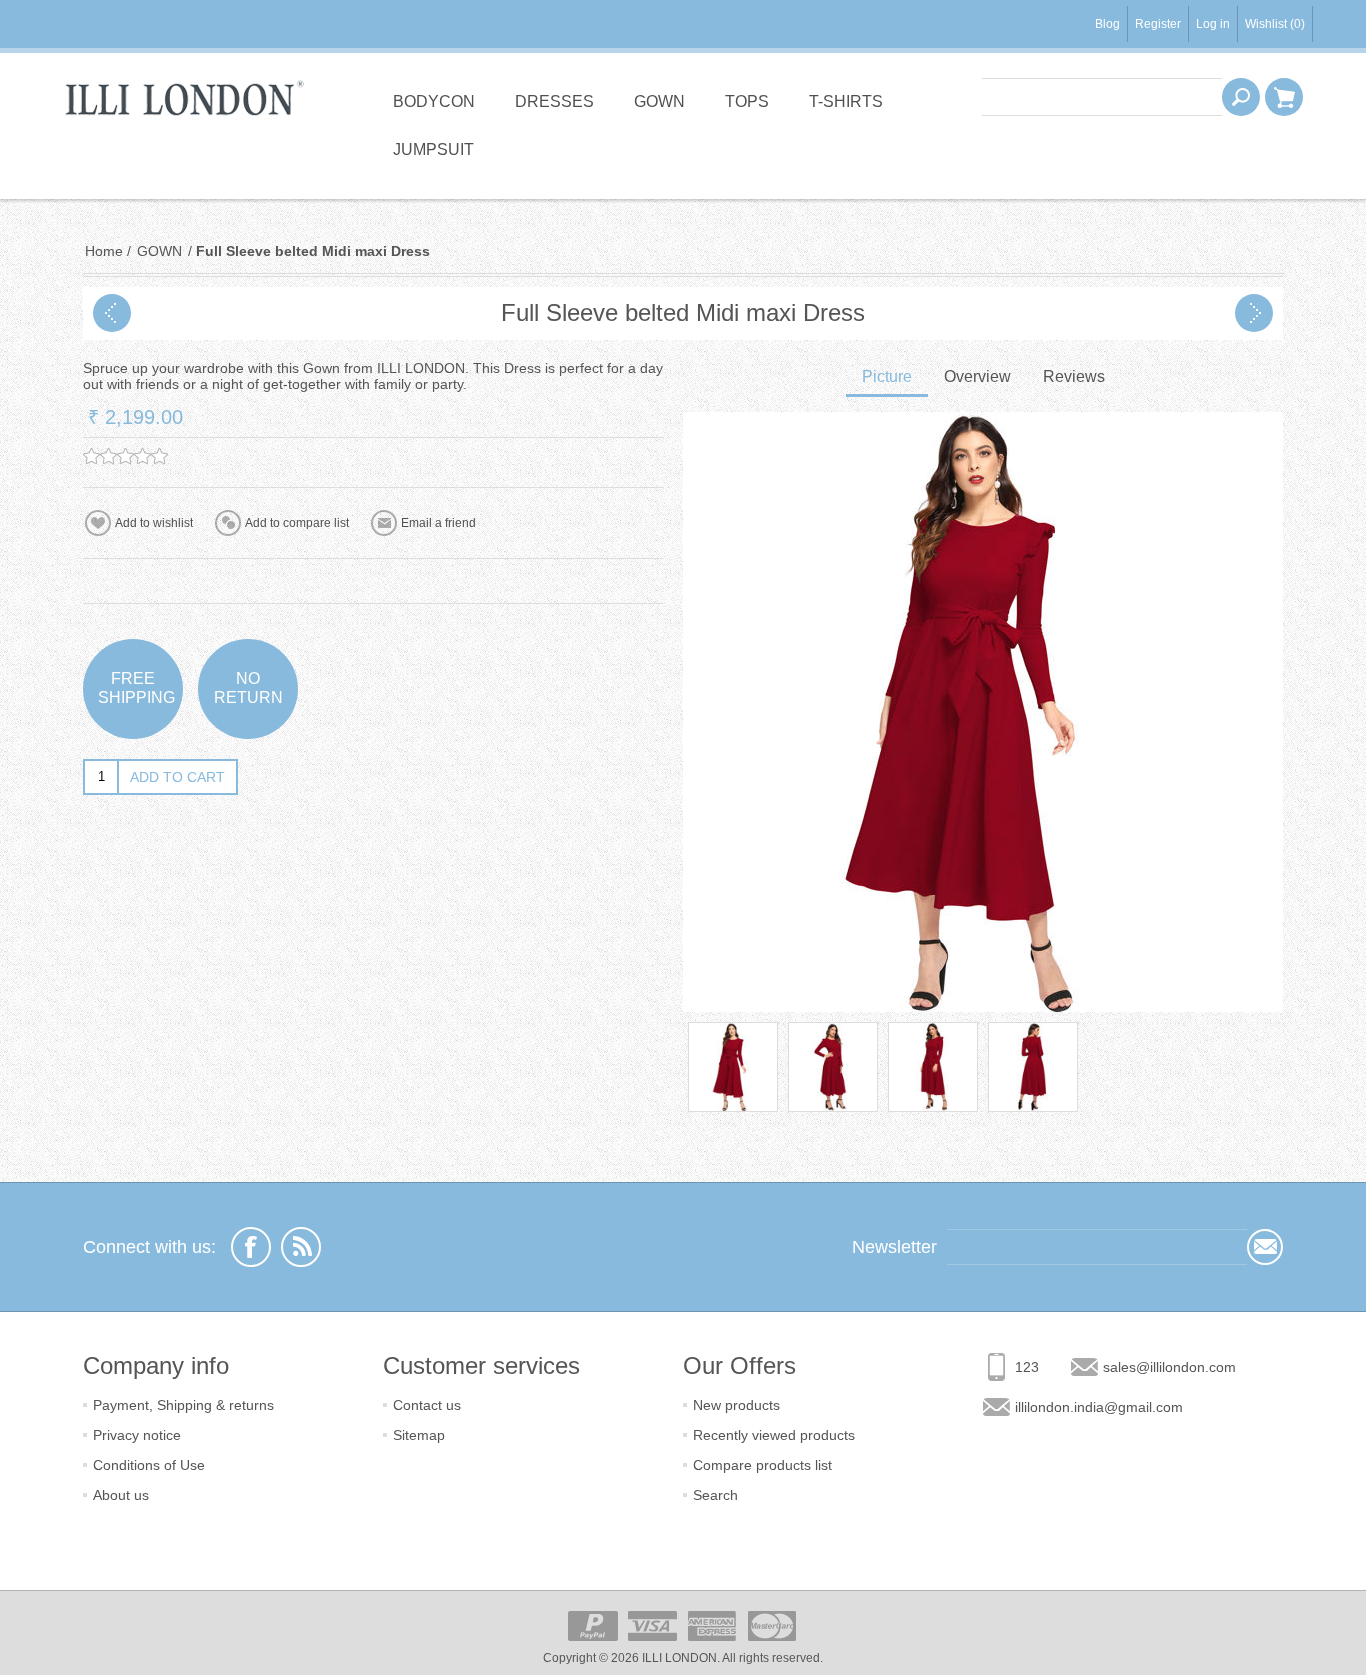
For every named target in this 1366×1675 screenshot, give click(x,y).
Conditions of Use (149, 1465)
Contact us (427, 1405)
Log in (1213, 24)
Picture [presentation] (887, 376)
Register (1158, 24)
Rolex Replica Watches (63, 206)
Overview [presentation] (977, 376)
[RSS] (301, 1247)
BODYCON (434, 101)
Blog (1107, 24)
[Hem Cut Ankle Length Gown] (1254, 313)
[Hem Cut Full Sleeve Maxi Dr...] (112, 313)
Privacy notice (137, 1435)
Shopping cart (1284, 97)
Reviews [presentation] (1074, 376)
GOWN (659, 101)
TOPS (747, 101)
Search (715, 1495)
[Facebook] (251, 1247)
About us (121, 1495)
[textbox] (1102, 97)
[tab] (887, 378)
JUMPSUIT (433, 149)
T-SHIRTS (846, 101)
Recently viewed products (774, 1435)
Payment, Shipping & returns (183, 1405)
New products (736, 1405)
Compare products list (762, 1465)
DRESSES (554, 101)
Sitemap (419, 1435)
